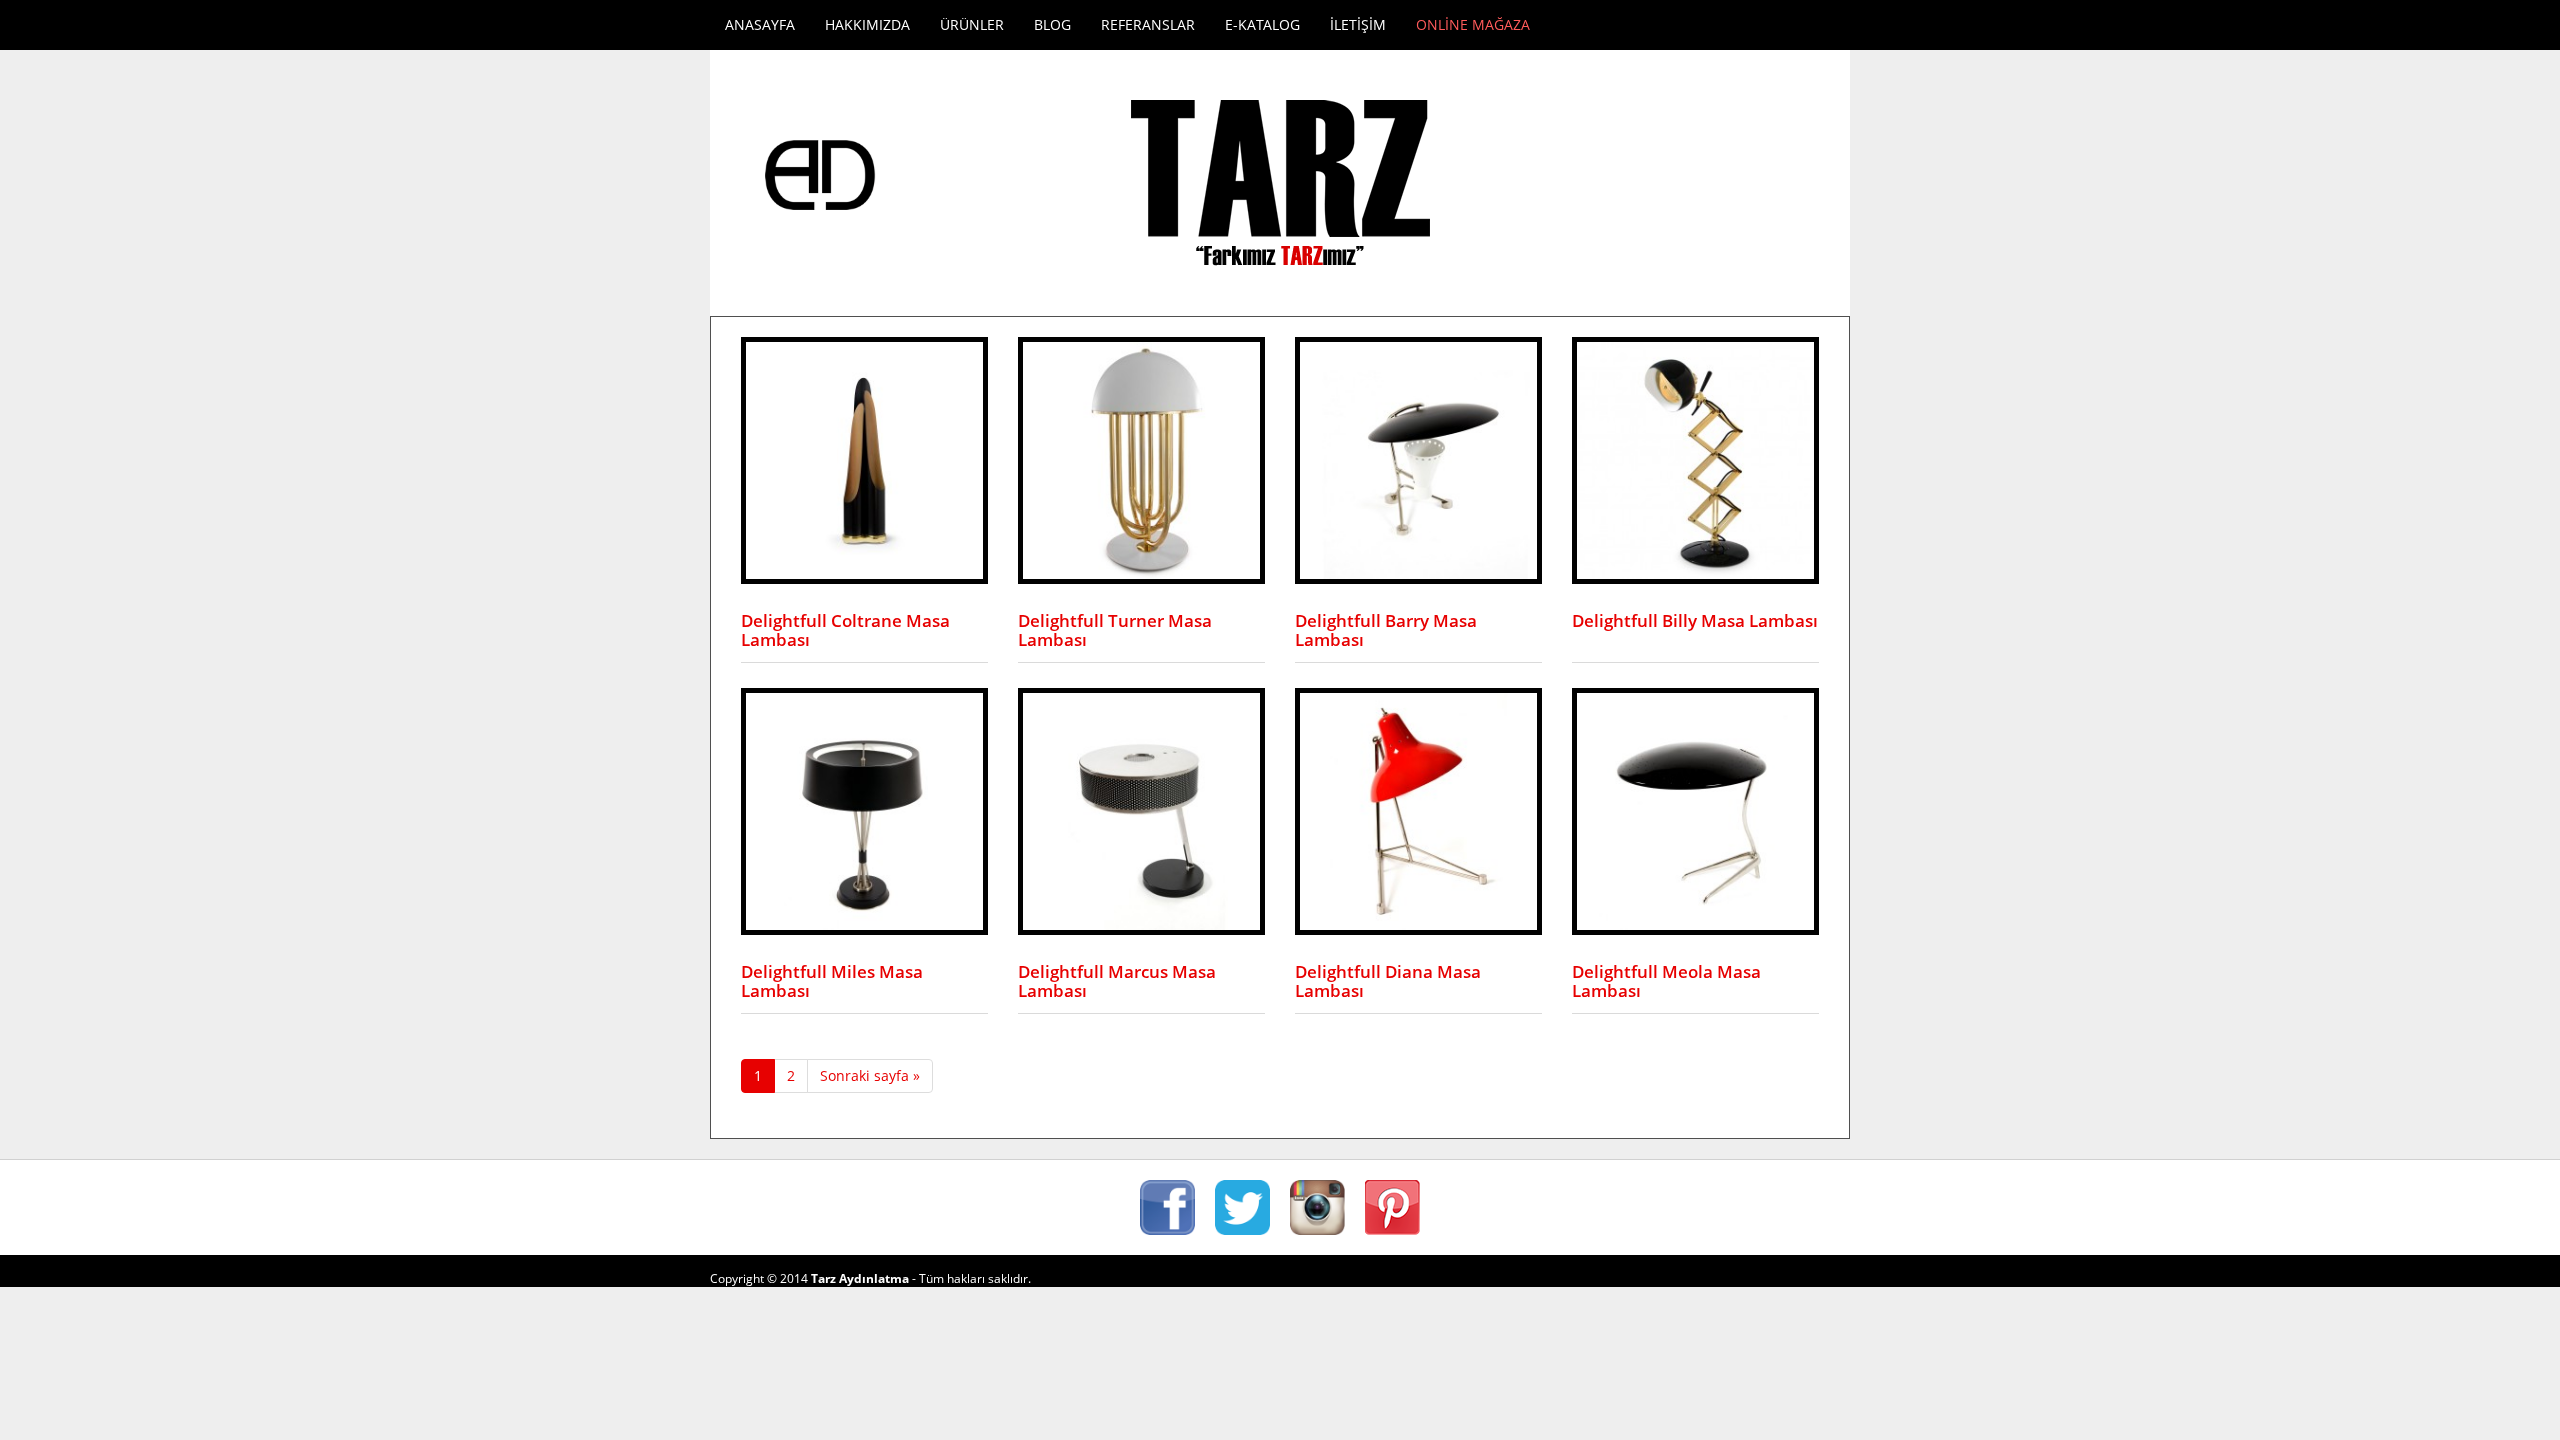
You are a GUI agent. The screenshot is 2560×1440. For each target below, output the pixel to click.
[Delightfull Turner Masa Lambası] (1141, 458)
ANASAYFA (760, 24)
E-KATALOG (1262, 24)
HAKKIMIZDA (867, 24)
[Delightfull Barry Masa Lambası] (1418, 458)
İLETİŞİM (1358, 24)
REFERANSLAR (1148, 24)
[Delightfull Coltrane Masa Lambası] (864, 458)
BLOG (1052, 24)
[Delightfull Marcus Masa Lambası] (1141, 809)
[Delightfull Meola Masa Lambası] (1695, 809)
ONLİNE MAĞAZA (1473, 24)
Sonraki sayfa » (870, 1075)
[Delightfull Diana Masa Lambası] (1418, 809)
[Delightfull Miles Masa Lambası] (864, 809)
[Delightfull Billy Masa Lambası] (1695, 458)
